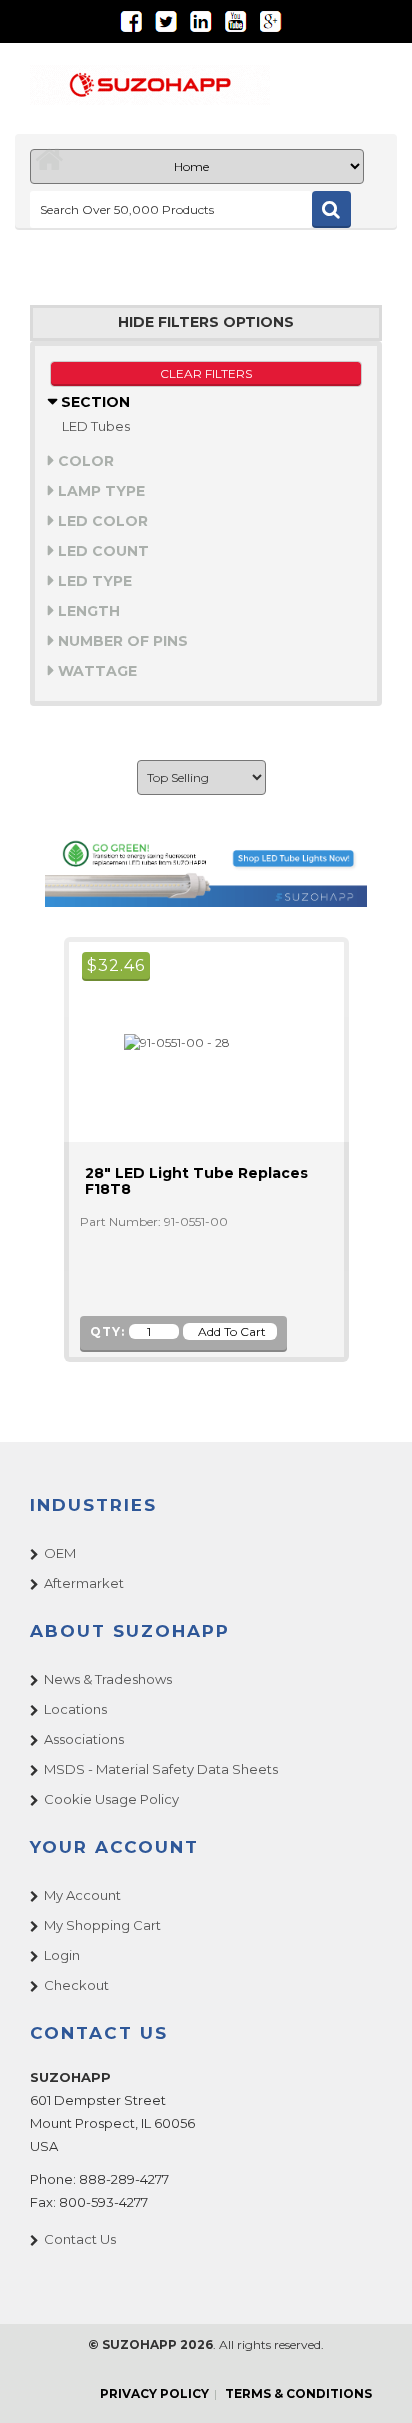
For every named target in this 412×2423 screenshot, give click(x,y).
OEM (60, 1553)
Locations (75, 1709)
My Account (82, 1895)
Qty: (107, 1331)
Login (62, 1955)
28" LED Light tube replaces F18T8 (196, 1181)
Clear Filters (206, 373)
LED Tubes (96, 426)
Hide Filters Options (206, 322)
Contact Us (80, 2239)
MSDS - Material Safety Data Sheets (161, 1769)
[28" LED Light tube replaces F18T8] (168, 1041)
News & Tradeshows (108, 1679)
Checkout (76, 1985)
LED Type (93, 581)
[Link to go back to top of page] (372, 2383)
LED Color (101, 521)
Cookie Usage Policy (111, 1799)
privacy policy (154, 2393)
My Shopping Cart (102, 1925)
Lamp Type (99, 491)
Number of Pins (121, 641)
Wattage (95, 671)
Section (93, 402)
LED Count (101, 551)
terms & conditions (298, 2393)
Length (87, 611)
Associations (84, 1739)
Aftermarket (84, 1583)
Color (84, 461)
